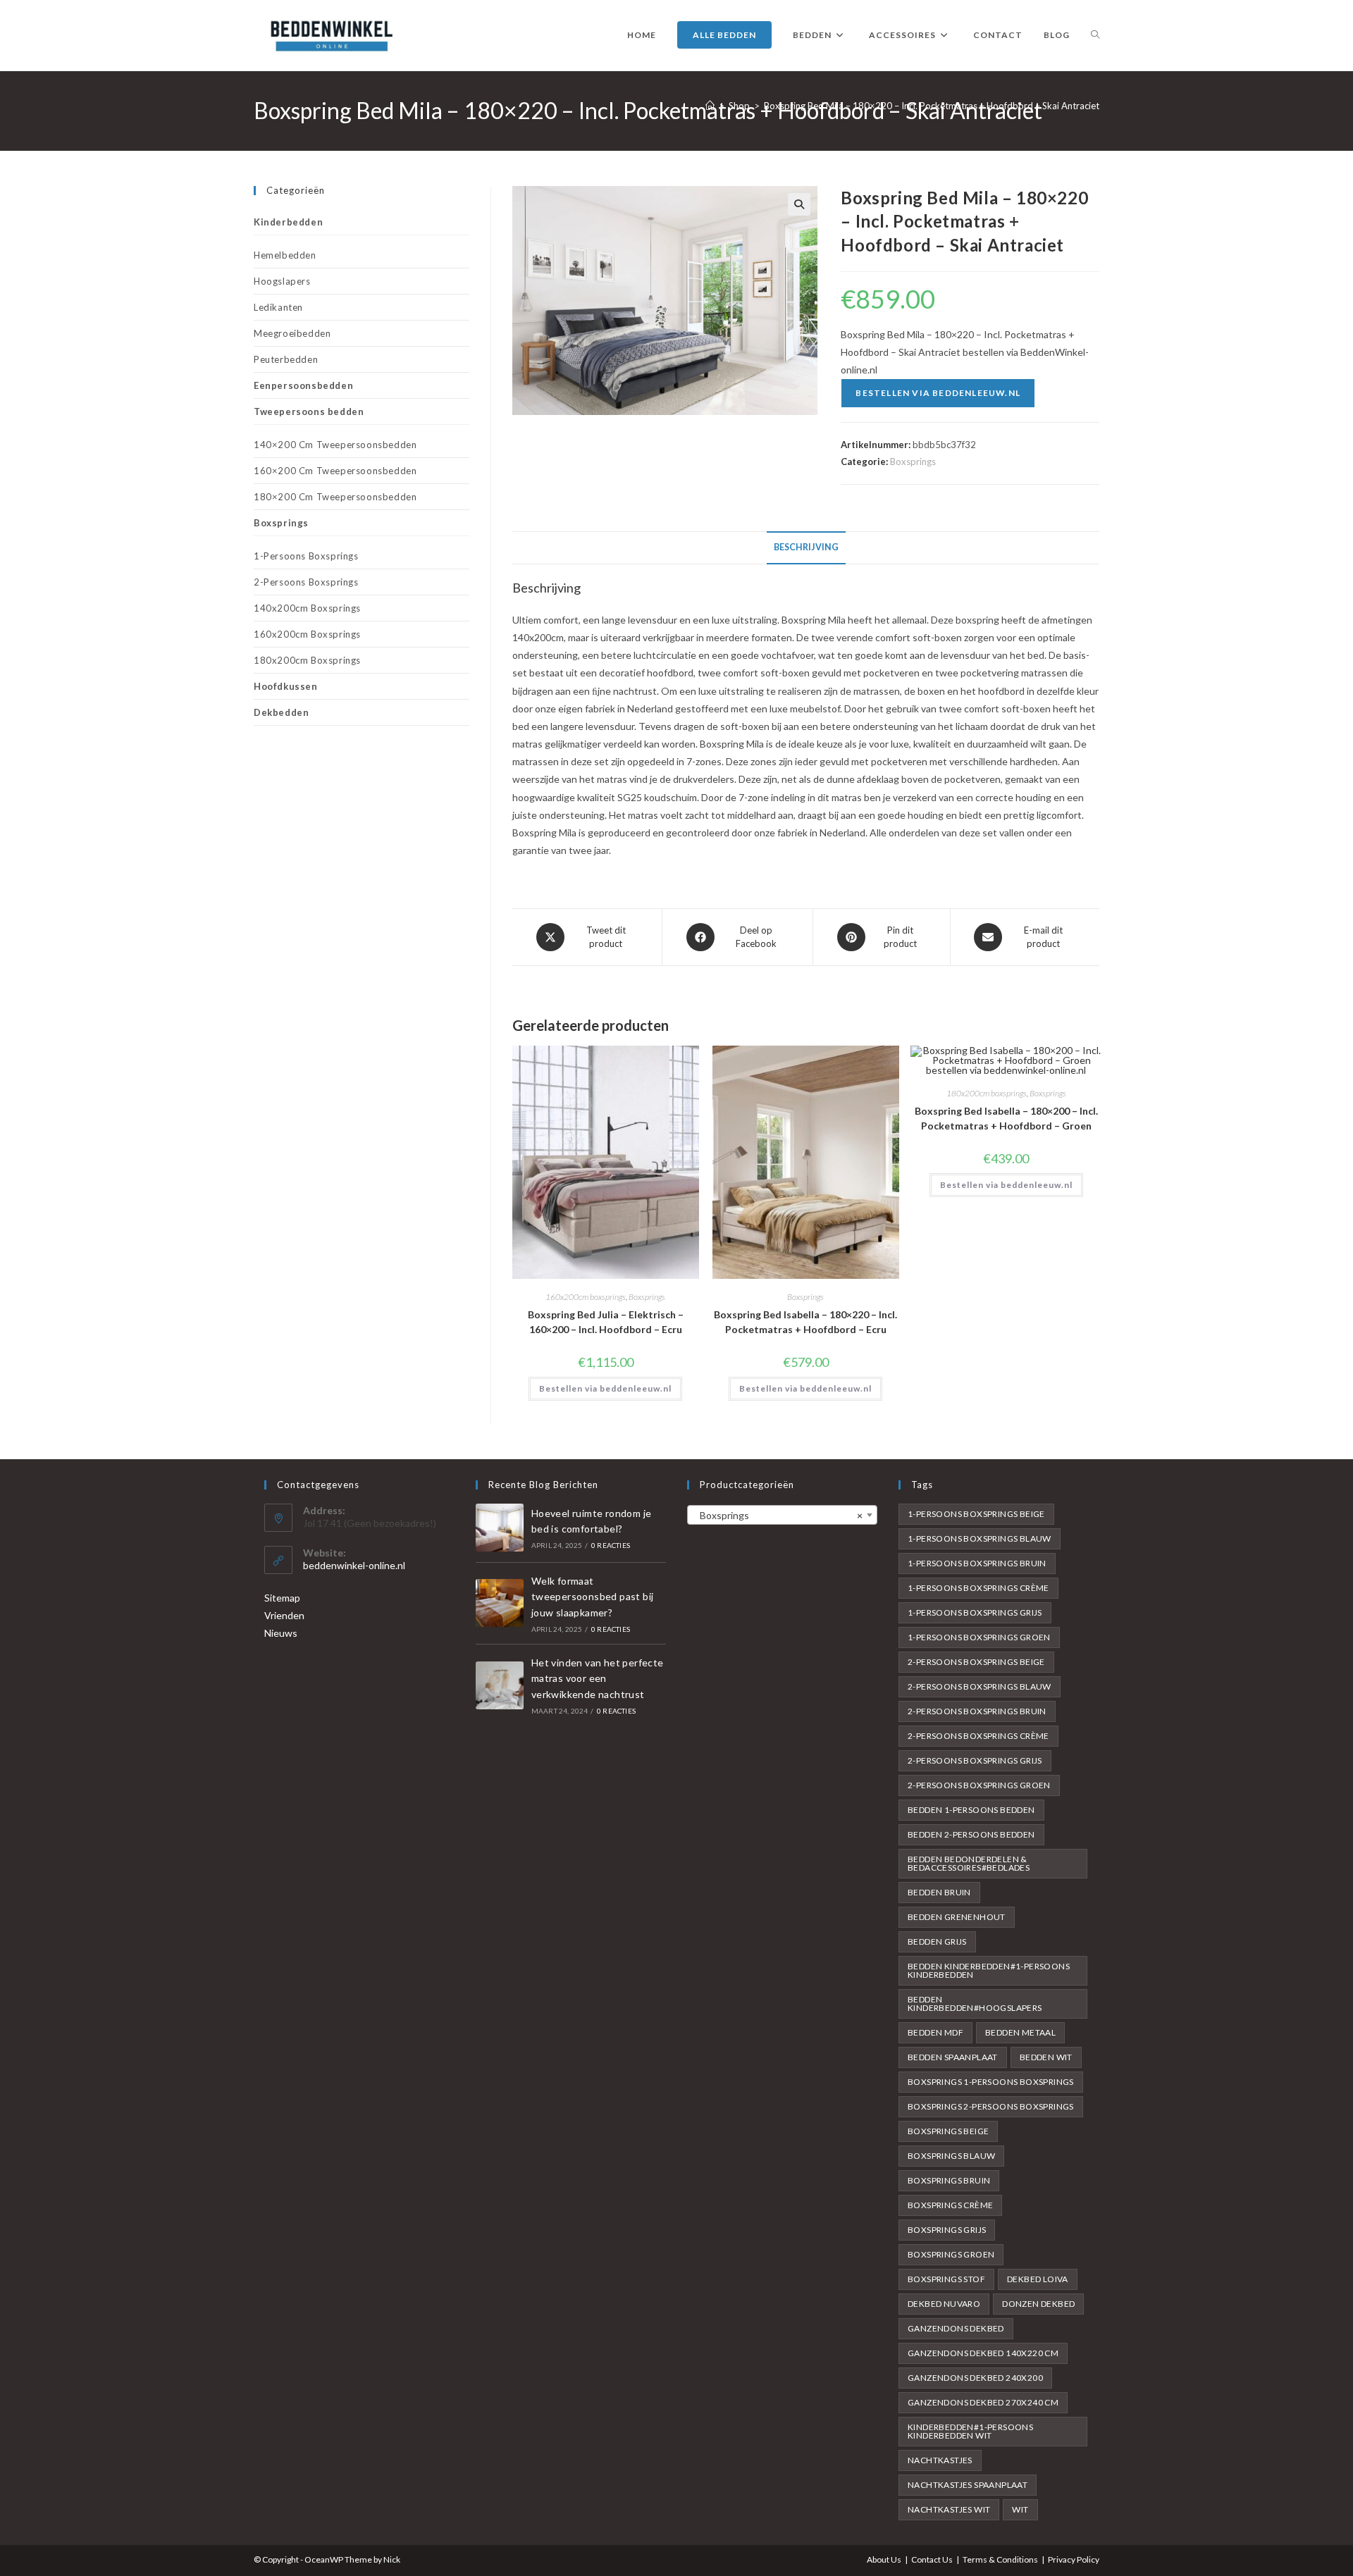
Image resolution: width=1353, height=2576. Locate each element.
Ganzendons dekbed (956, 2328)
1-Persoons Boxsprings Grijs (975, 1612)
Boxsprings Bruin (949, 2180)
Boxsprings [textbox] (778, 1515)
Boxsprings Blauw (951, 2156)
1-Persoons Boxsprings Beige (976, 1514)
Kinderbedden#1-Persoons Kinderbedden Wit (970, 2431)
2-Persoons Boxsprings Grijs (975, 1760)
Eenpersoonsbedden (303, 385)
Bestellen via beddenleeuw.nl (938, 393)
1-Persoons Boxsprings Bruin (977, 1563)
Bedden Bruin (939, 1892)
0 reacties (611, 1545)
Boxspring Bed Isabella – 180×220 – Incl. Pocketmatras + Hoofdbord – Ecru (805, 1322)
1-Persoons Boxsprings (306, 556)
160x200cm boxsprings (586, 1297)
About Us (884, 2559)
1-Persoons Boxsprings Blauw (980, 1538)
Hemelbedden (285, 255)
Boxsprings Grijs (947, 2230)
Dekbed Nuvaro (944, 2304)
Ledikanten (278, 307)
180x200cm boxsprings (987, 1093)
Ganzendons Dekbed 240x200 (975, 2378)
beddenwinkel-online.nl (354, 1565)
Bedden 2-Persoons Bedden (971, 1834)
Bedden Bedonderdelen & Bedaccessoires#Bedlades (969, 1863)
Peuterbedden (286, 359)
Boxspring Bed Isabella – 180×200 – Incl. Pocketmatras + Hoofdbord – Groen (1006, 1118)
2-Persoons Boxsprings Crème (978, 1736)
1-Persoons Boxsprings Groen (979, 1637)
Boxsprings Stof (946, 2279)
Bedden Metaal (1020, 2032)
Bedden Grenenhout (957, 1917)
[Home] (710, 106)
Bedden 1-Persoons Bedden (971, 1810)
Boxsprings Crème (950, 2205)
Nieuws (281, 1633)
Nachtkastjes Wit (949, 2509)
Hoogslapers (282, 281)
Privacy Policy (1074, 2559)
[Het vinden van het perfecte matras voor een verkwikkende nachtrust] (500, 1685)
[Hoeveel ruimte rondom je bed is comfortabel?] (500, 1528)
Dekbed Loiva (1038, 2279)
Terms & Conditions (1000, 2559)
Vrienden (284, 1615)
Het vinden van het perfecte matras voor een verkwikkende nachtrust (598, 1678)
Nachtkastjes (940, 2460)
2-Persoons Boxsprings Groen (979, 1785)
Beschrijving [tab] (806, 547)
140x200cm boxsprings (307, 608)
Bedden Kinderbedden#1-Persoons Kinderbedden (989, 1970)
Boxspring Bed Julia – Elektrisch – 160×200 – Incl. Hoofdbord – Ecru (606, 1322)
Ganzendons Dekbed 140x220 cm (983, 2353)
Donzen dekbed (1038, 2304)
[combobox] (782, 1515)
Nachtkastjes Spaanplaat (968, 2485)
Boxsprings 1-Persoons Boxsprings (991, 2082)
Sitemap (282, 1598)
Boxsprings (913, 462)
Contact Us (932, 2559)
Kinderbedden (288, 222)
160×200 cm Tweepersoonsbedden (335, 471)
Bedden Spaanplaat (953, 2057)
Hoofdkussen (286, 686)
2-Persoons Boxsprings (306, 582)
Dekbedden (281, 712)
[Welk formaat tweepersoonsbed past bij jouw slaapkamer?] (500, 1603)
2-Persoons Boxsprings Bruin (977, 1711)
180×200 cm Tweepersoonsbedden (335, 497)
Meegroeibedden (292, 333)
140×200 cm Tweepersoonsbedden (335, 445)
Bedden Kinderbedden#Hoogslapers (975, 2004)
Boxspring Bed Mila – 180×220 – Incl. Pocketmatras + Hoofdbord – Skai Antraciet (932, 106)
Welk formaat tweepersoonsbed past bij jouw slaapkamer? (593, 1597)
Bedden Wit (1046, 2057)
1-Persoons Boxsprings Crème (978, 1588)
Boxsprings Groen (951, 2254)
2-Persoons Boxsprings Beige (976, 1662)
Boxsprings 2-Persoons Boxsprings (991, 2106)
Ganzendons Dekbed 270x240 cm (983, 2402)
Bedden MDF (935, 2032)
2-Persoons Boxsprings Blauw (980, 1686)
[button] (799, 204)
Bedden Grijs (937, 1942)
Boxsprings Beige (948, 2131)
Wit (1020, 2509)
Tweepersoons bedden (309, 411)
